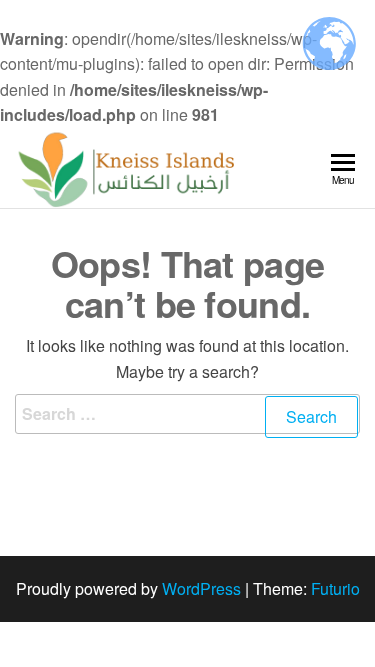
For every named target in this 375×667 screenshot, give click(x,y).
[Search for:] (187, 427)
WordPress (201, 588)
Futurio (335, 588)
